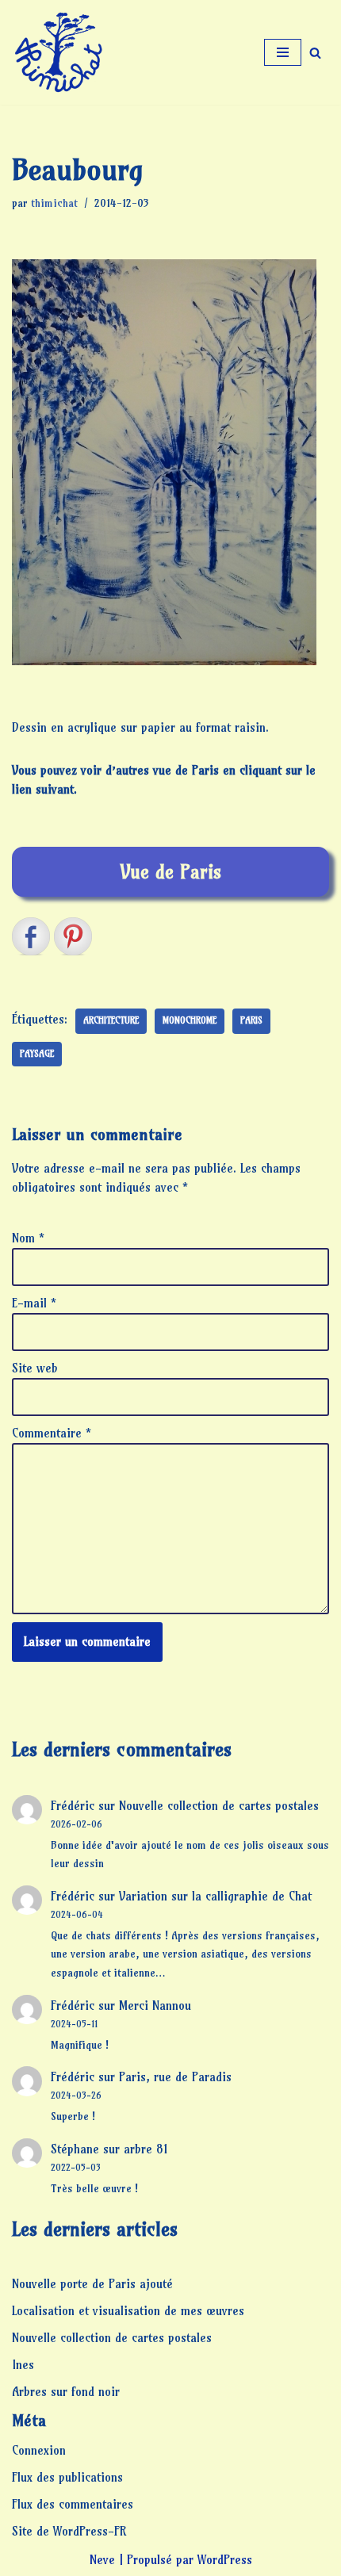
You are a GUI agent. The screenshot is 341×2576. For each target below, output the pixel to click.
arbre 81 (146, 2149)
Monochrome (190, 1020)
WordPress (225, 2560)
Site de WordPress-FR (69, 2531)
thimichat (54, 203)
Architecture (111, 1020)
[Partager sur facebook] (31, 936)
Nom (28, 1238)
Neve (102, 2560)
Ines (23, 2365)
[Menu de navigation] (283, 52)
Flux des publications (67, 2477)
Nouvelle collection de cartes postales (219, 1806)
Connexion (39, 2450)
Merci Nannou (155, 2006)
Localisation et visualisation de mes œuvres (128, 2311)
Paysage (37, 1054)
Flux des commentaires (73, 2504)
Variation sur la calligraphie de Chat (215, 1896)
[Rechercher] (315, 53)
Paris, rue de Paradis (175, 2077)
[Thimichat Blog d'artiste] (59, 52)
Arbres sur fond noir (66, 2392)
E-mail (34, 1303)
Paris (251, 1020)
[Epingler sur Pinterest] (73, 936)
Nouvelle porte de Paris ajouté (92, 2284)
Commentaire (52, 1433)
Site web (35, 1368)
